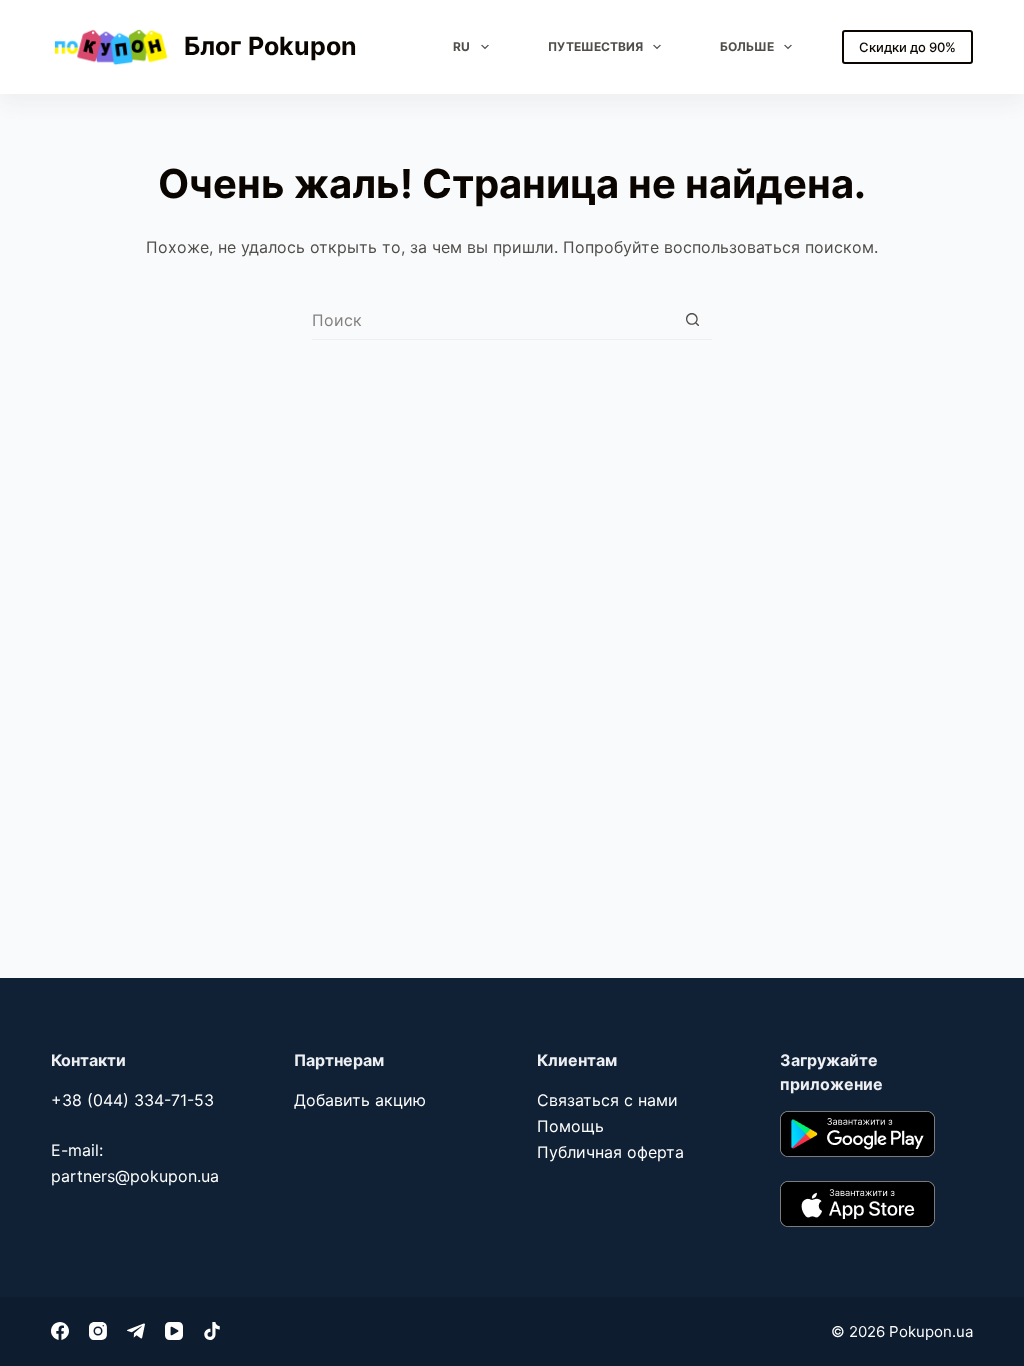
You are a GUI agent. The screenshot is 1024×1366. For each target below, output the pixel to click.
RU (461, 46)
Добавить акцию (360, 1100)
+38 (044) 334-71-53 (132, 1100)
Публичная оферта (610, 1152)
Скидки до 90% (907, 47)
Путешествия (595, 46)
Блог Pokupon (270, 46)
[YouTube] (174, 1331)
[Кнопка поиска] (692, 319)
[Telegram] (136, 1331)
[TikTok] (212, 1331)
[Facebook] (60, 1331)
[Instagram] (98, 1331)
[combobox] (492, 320)
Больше (747, 46)
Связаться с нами (607, 1100)
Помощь (570, 1126)
